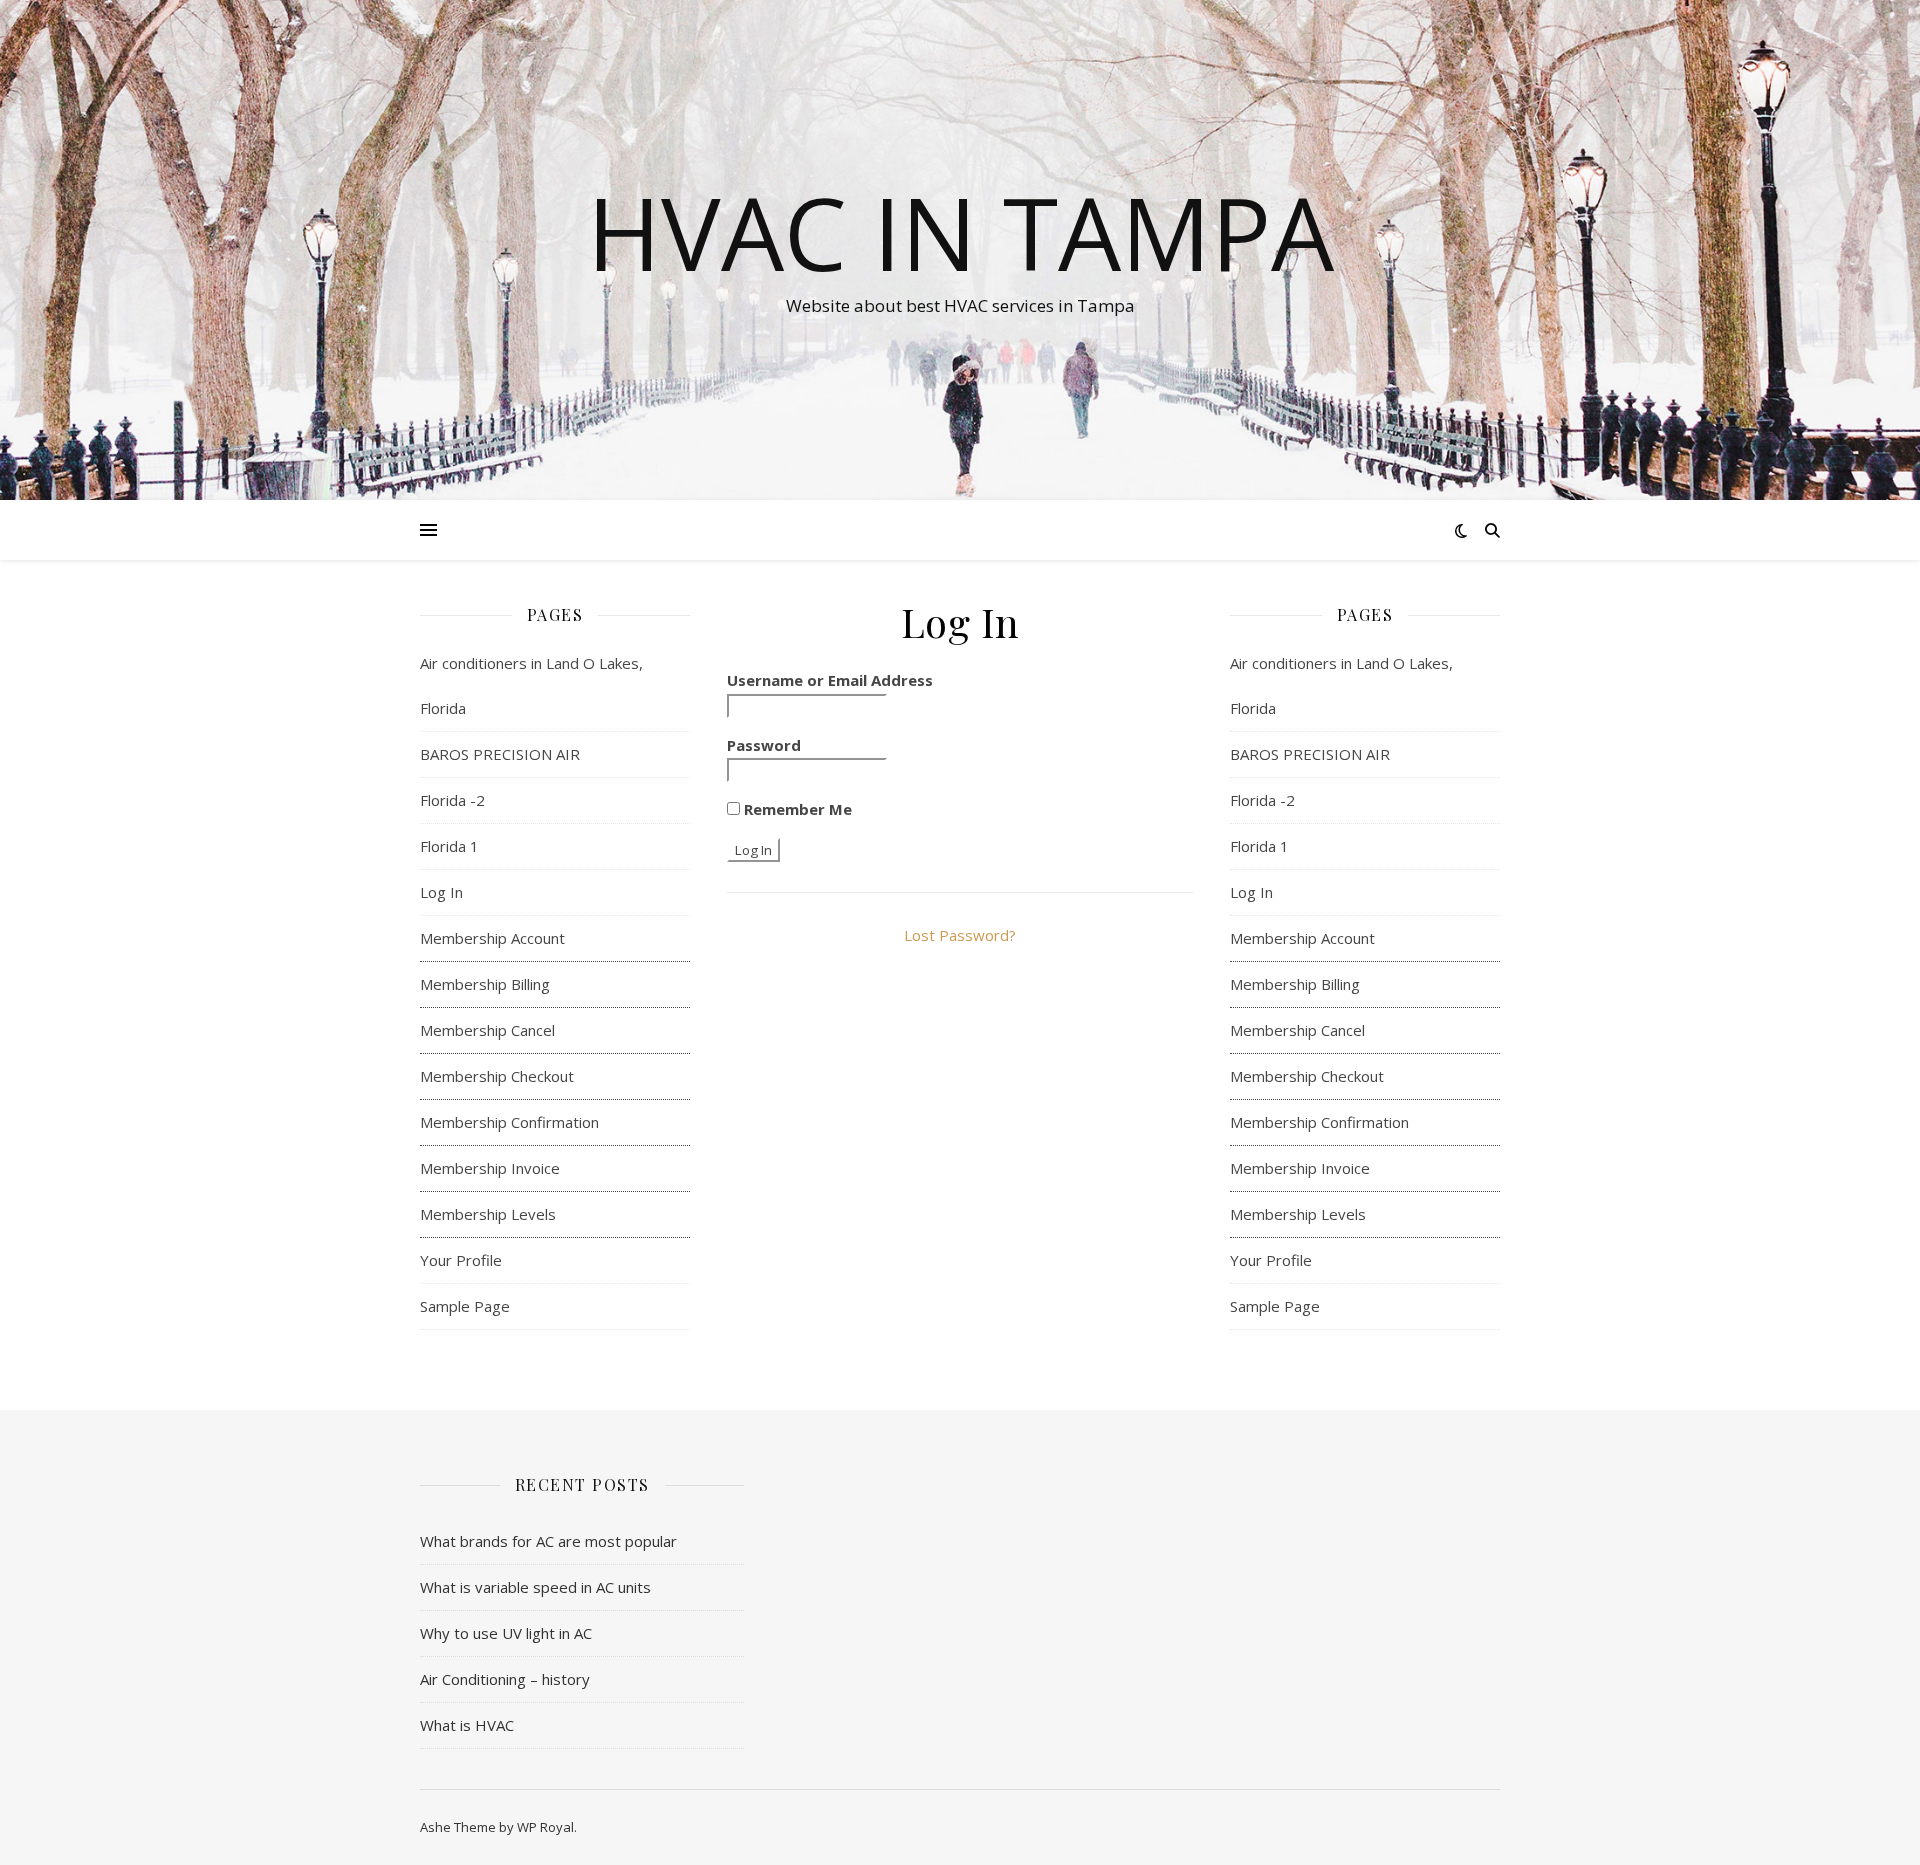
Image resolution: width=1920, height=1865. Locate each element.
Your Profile (461, 1260)
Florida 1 (449, 846)
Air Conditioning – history (505, 1679)
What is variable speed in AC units (535, 1587)
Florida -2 (452, 800)
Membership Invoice (490, 1168)
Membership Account (492, 938)
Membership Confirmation (509, 1122)
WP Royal (545, 1827)
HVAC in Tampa (960, 232)
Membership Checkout (497, 1076)
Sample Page (465, 1306)
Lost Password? (960, 935)
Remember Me (796, 809)
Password (764, 745)
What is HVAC (467, 1725)
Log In (441, 892)
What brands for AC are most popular (548, 1541)
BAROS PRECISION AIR (502, 754)
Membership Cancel (487, 1030)
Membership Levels (488, 1214)
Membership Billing (485, 984)
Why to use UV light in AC (506, 1633)
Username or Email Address (830, 680)
